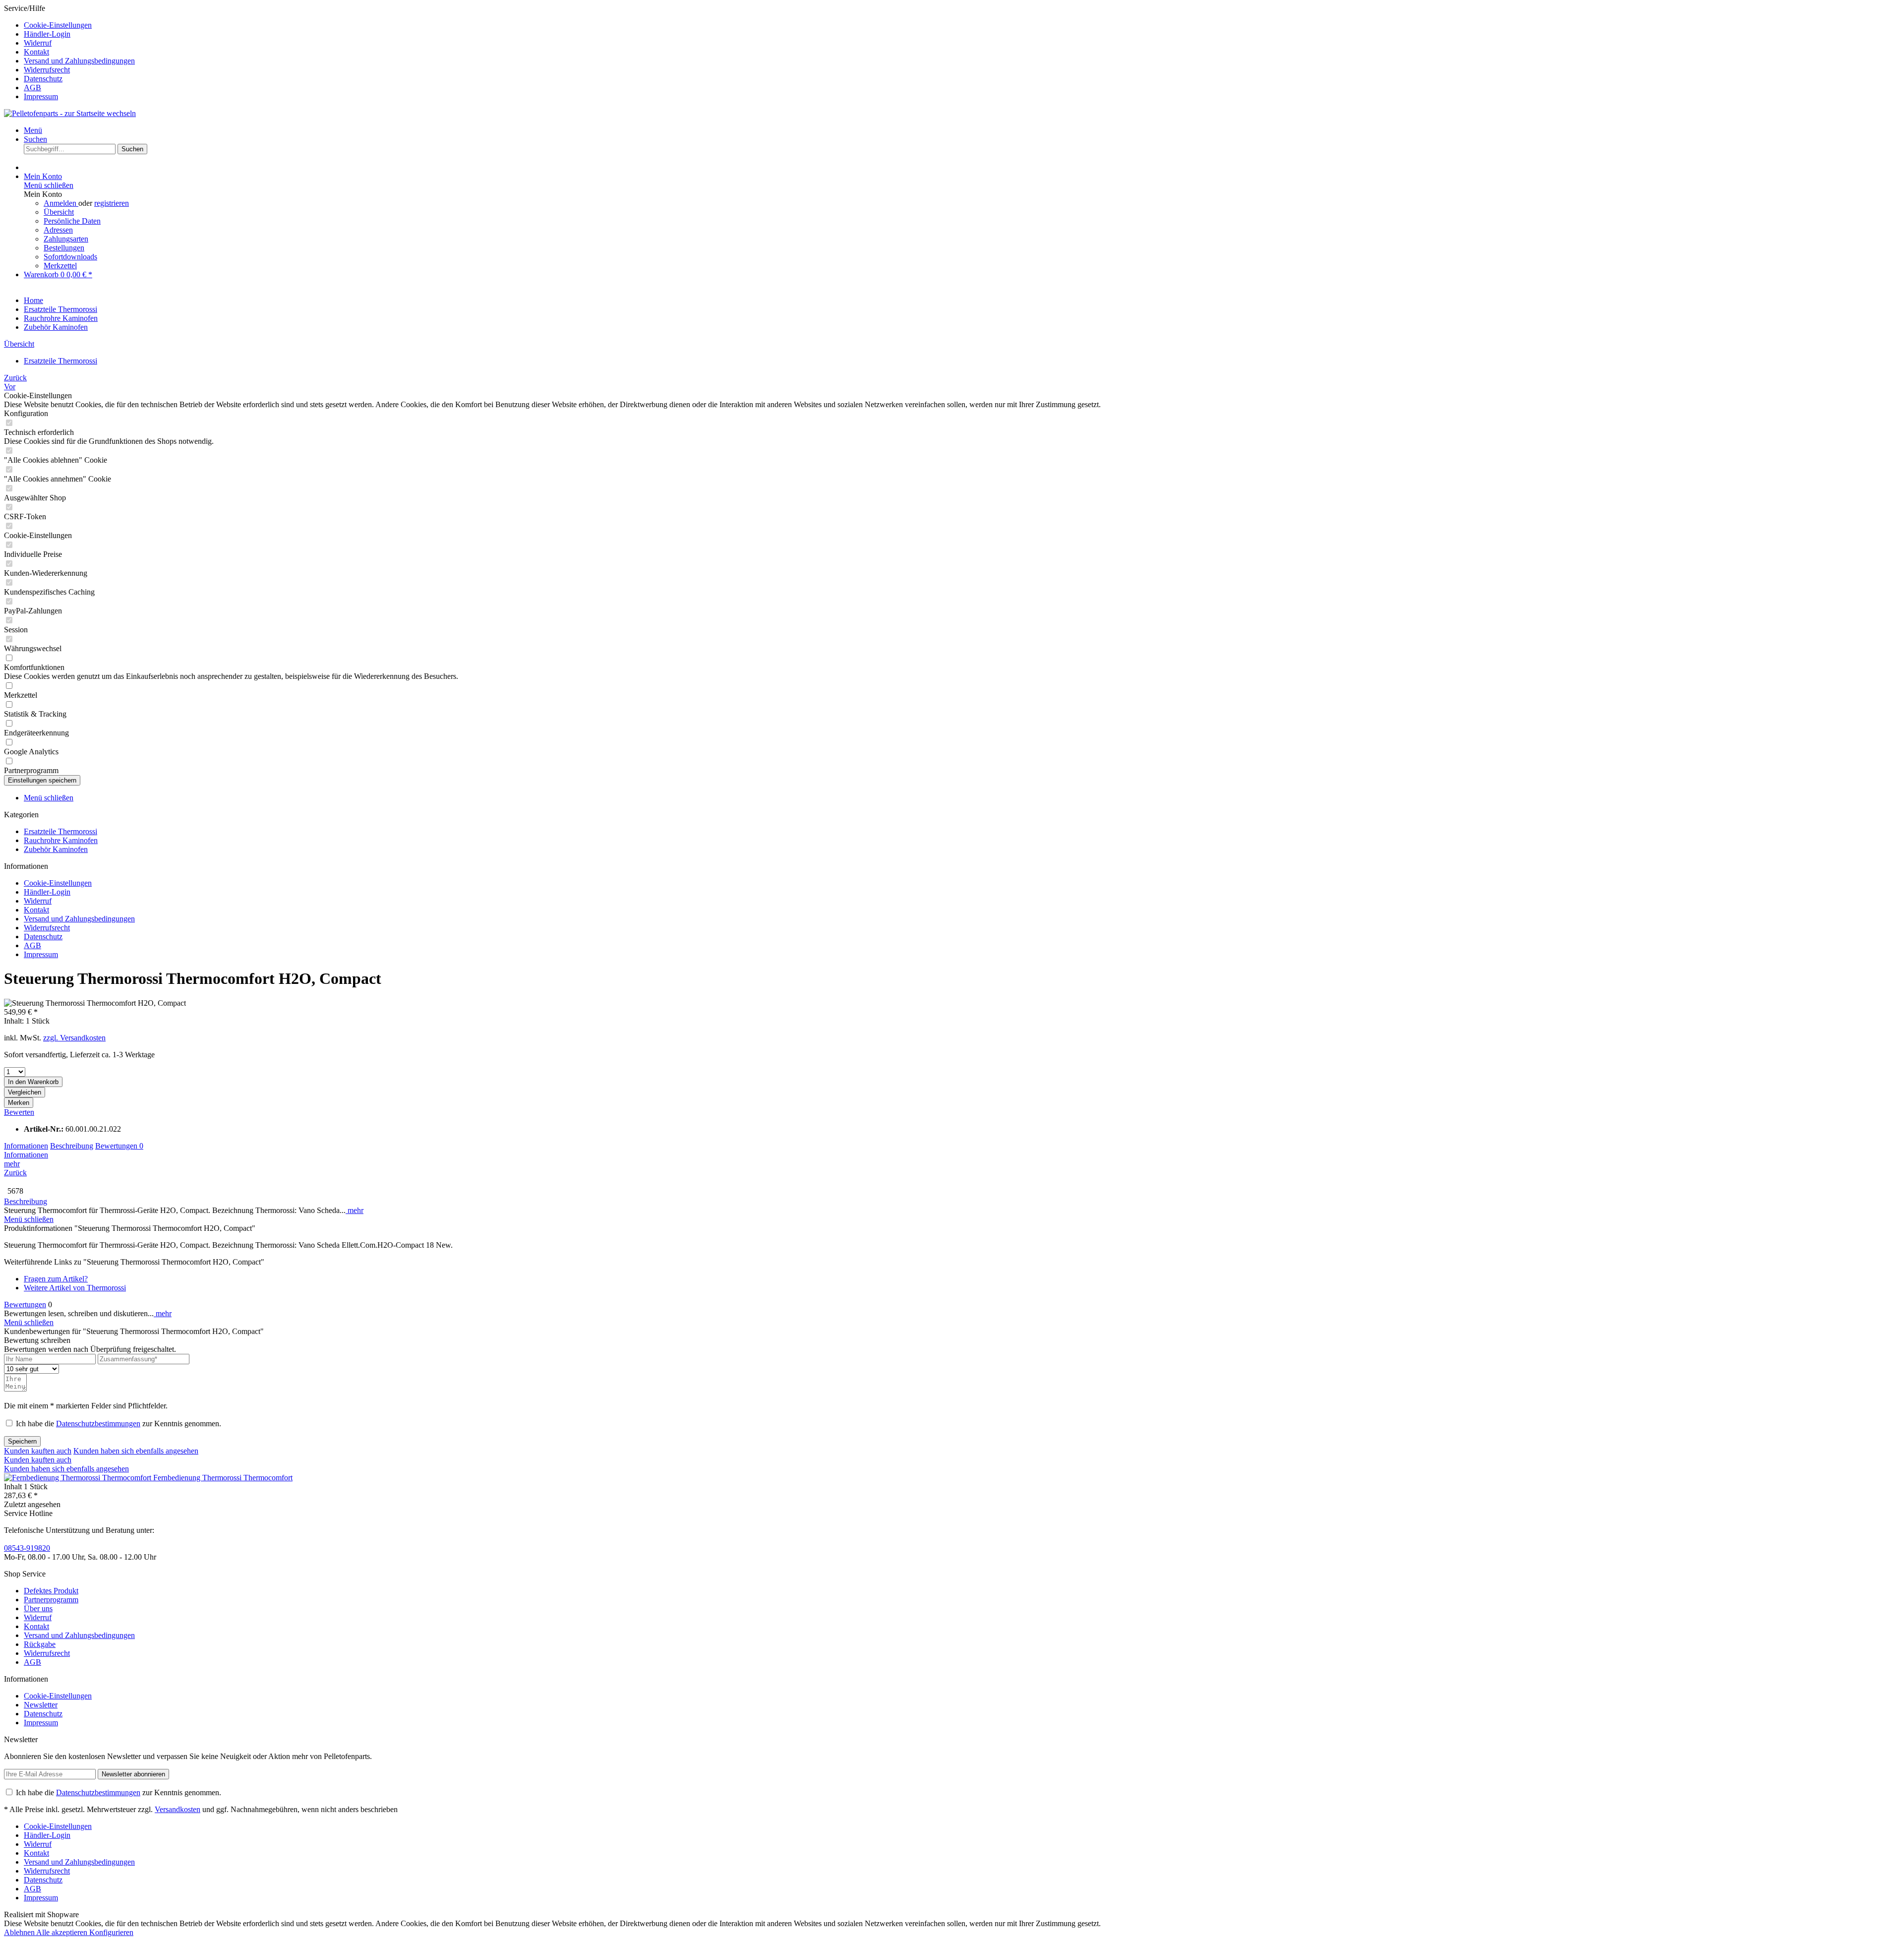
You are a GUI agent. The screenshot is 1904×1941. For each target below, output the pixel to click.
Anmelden (61, 203)
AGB (32, 88)
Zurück (15, 1173)
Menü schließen (49, 185)
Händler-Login (47, 34)
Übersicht (59, 212)
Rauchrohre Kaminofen (61, 840)
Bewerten (19, 1112)
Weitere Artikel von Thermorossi (75, 1288)
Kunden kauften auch (38, 1451)
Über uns (38, 1608)
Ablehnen (20, 1932)
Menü (33, 130)
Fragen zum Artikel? (56, 1279)
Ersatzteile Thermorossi (60, 831)
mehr (12, 1164)
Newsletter (41, 1705)
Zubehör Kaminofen (56, 849)
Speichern (22, 1441)
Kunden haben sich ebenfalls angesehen (136, 1451)
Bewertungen (119, 1146)
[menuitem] (962, 25)
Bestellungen (64, 248)
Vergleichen (25, 1092)
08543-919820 (27, 1548)
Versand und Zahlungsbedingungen (79, 61)
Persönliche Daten (72, 221)
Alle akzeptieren (63, 1932)
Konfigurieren (111, 1932)
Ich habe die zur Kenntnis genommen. (119, 1424)
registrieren (112, 203)
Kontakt (36, 52)
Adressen (58, 230)
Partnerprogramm (51, 1600)
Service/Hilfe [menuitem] (69, 52)
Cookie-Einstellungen (58, 25)
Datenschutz (43, 79)
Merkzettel (60, 266)
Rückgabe (40, 1644)
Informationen (26, 1146)
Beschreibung (72, 1146)
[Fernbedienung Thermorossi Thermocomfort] (79, 1478)
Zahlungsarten (66, 239)
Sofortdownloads (70, 257)
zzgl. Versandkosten (74, 1038)
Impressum (41, 96)
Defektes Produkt (51, 1591)
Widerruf (38, 43)
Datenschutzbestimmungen (98, 1424)
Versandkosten (178, 1809)
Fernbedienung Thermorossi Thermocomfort (223, 1478)
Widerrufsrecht (47, 70)
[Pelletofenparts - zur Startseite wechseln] (70, 113)
